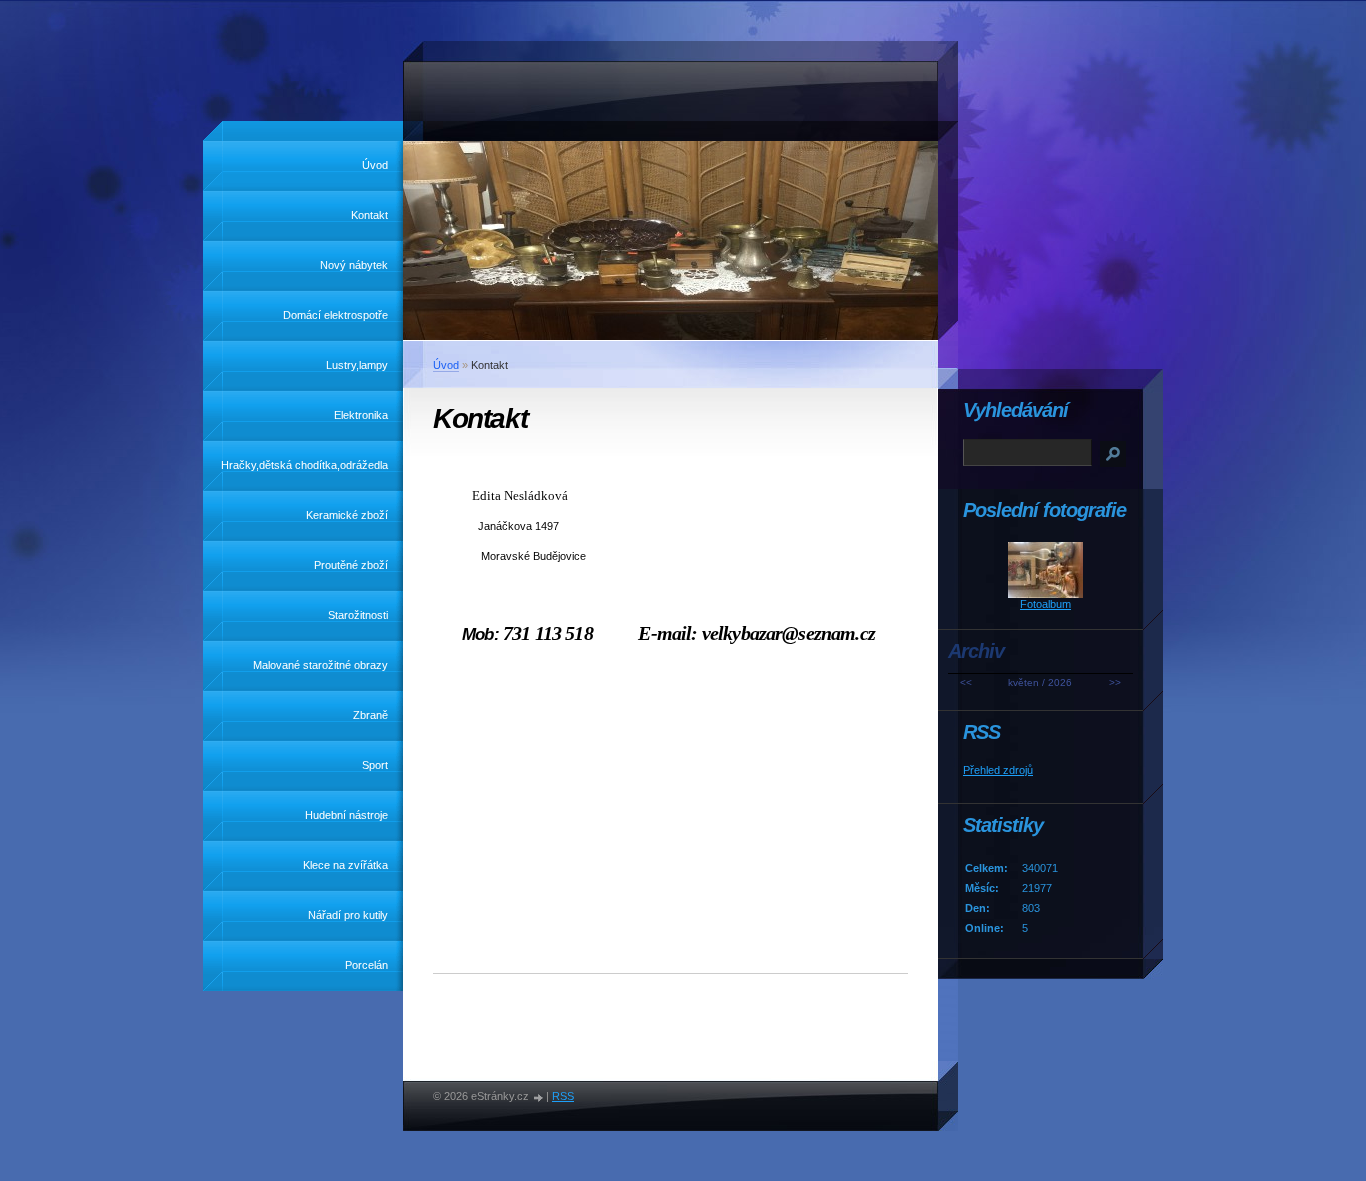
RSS (563, 1096)
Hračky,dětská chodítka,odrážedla (304, 465)
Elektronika (361, 415)
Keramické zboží (347, 515)
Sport (375, 765)
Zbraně (370, 715)
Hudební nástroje (346, 815)
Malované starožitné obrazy (320, 665)
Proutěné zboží (351, 565)
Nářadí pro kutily (348, 915)
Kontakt (369, 215)
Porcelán (366, 965)
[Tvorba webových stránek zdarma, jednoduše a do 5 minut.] (539, 1097)
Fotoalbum (1045, 604)
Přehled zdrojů (998, 770)
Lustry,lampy (357, 365)
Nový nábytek (354, 265)
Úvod (375, 165)
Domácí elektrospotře (335, 315)
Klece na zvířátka (345, 865)
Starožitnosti (358, 615)
